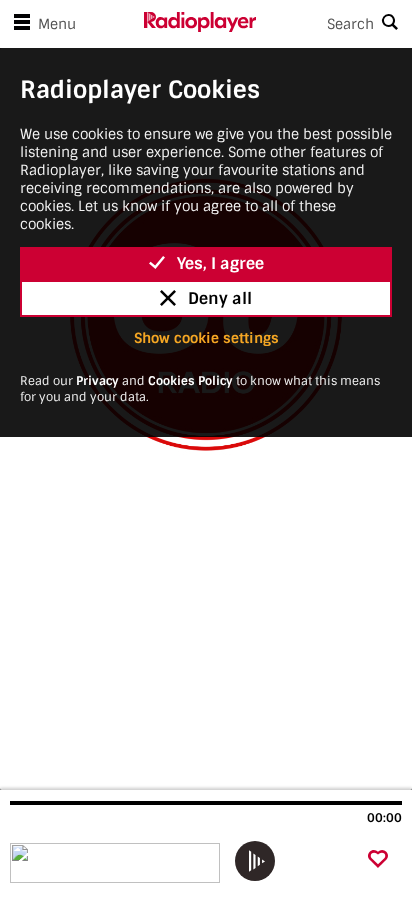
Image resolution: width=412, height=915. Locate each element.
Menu (57, 24)
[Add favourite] (378, 860)
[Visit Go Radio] (117, 863)
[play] (255, 861)
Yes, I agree (220, 263)
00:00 (384, 818)
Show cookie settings (206, 338)
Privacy (97, 381)
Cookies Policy (190, 381)
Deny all (220, 298)
